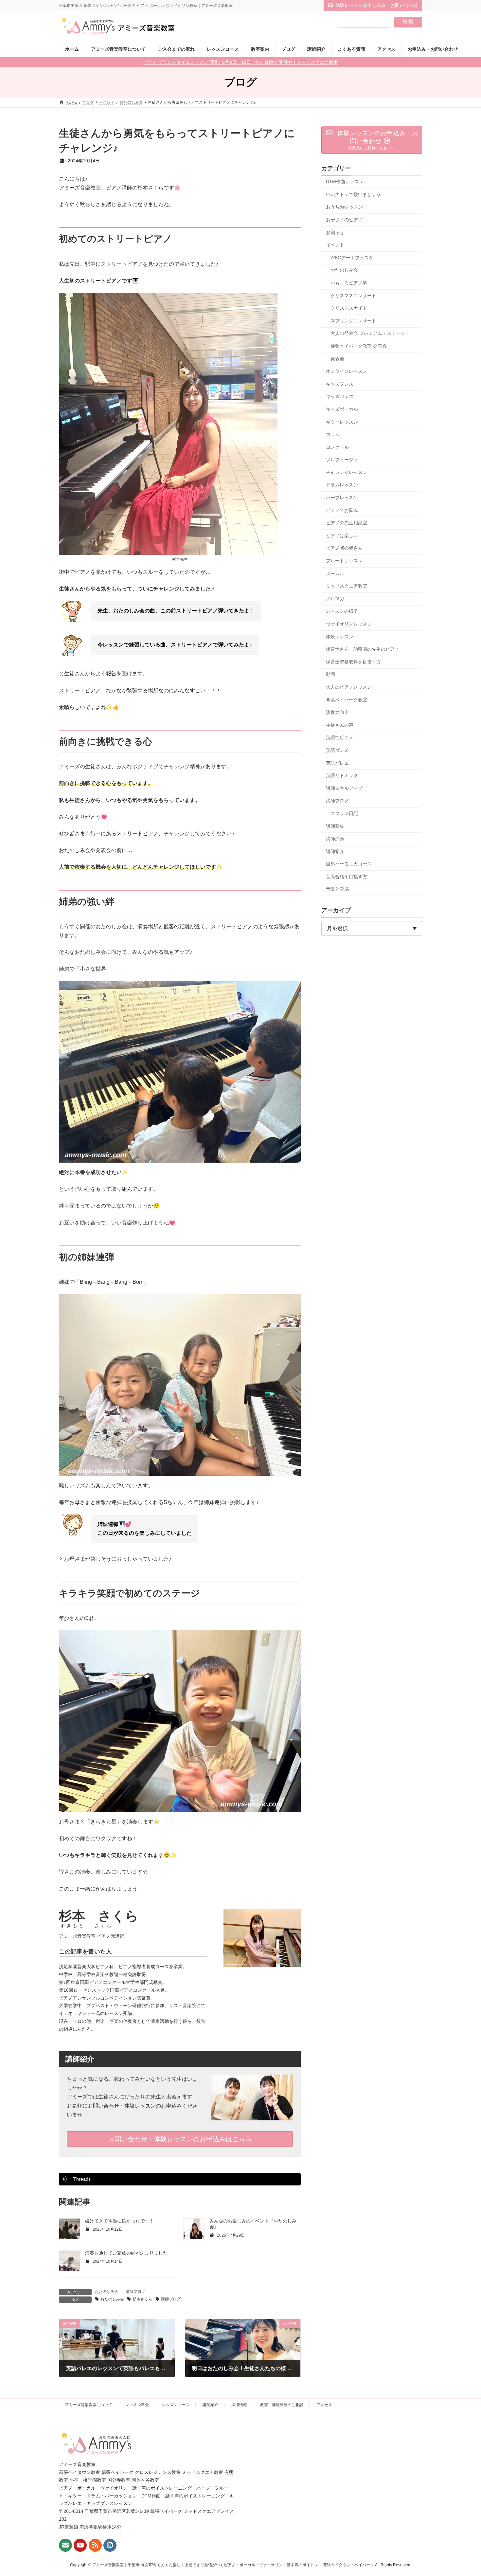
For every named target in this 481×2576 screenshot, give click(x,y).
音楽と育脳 (337, 889)
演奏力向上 (337, 712)
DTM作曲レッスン (345, 182)
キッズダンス (340, 384)
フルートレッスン (344, 561)
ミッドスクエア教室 (347, 586)
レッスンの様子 (342, 611)
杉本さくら (142, 2299)
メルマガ (335, 599)
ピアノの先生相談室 (347, 523)
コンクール (337, 447)
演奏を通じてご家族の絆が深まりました (126, 2253)
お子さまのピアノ (344, 220)
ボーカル (335, 573)
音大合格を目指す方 (347, 877)
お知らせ (335, 232)
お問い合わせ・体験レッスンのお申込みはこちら (180, 2139)
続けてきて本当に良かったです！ (119, 2221)
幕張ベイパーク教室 (347, 700)
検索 (408, 22)
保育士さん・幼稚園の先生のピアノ (363, 649)
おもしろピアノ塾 (349, 283)
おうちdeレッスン (345, 207)
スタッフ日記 (344, 813)
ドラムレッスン (342, 485)
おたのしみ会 (107, 2292)
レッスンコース (176, 2405)
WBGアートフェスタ (352, 258)
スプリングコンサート (353, 321)
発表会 (337, 359)
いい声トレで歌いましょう (353, 194)
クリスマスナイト (349, 308)
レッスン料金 (137, 2405)
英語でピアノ (340, 738)
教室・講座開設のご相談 (282, 2405)
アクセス (324, 2405)
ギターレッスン (342, 422)
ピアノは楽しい (342, 535)
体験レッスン (340, 637)
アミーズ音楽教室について (89, 2405)
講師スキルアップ (344, 788)
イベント (335, 245)
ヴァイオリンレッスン (349, 624)
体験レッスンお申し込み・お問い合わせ (377, 5)
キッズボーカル (342, 409)
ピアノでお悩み (342, 510)
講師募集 (335, 826)
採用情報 (239, 2405)
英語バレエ (337, 763)
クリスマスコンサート (353, 296)
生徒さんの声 (340, 725)
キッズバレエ (340, 396)
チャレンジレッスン (347, 472)
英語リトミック (342, 775)
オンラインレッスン (347, 371)
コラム (333, 434)
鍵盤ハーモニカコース (349, 864)
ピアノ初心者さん (344, 548)
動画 (330, 675)
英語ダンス (337, 750)
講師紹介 (335, 851)
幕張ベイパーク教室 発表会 (359, 346)
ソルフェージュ (342, 460)
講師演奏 (335, 839)
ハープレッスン (342, 498)
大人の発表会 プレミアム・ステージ (368, 334)
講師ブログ (135, 2292)
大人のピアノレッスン (349, 687)
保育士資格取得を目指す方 (353, 662)
